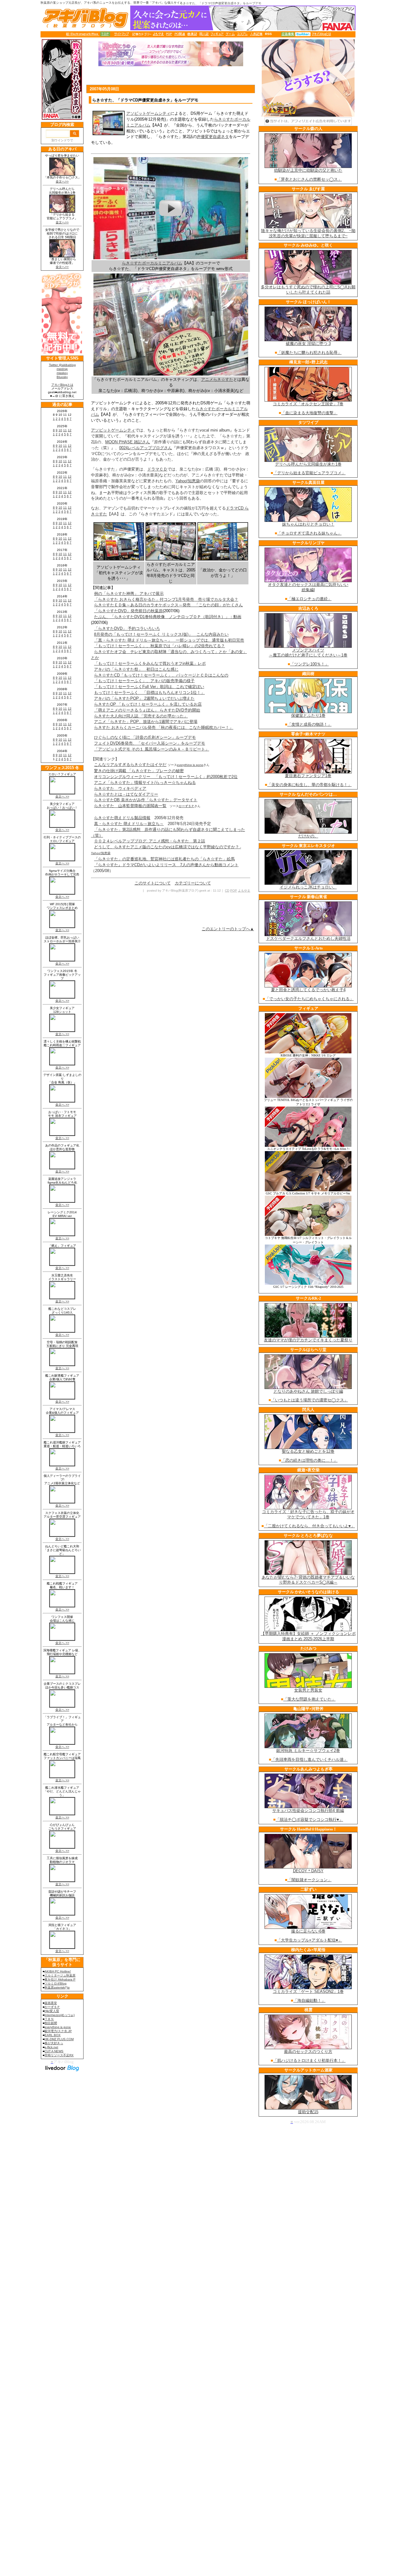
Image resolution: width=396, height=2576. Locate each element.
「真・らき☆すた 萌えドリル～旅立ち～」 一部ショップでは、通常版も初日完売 (169, 640)
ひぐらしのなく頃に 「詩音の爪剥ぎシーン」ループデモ (145, 737)
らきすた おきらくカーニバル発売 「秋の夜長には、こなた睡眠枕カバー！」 (164, 727)
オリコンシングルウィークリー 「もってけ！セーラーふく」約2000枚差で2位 (166, 777)
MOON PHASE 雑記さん (128, 442)
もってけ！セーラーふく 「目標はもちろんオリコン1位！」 (149, 692)
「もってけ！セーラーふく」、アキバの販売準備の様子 (144, 681)
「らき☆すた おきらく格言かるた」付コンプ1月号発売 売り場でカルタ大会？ (166, 599)
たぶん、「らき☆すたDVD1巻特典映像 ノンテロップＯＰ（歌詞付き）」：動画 (168, 617)
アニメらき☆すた (217, 379)
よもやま (244, 890)
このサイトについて (153, 883)
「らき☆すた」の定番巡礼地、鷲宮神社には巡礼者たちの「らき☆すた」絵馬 (164, 859)
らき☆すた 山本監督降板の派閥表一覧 (130, 806)
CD (227, 890)
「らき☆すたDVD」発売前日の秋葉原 (128, 611)
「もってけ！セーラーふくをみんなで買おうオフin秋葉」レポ (150, 663)
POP (234, 890)
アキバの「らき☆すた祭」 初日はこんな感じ (136, 669)
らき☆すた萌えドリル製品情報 (122, 818)
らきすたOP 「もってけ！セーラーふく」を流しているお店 (148, 704)
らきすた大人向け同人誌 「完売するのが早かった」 (141, 716)
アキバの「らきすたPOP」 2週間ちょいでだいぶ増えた (144, 698)
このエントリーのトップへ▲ (228, 929)
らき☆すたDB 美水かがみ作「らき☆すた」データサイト (146, 800)
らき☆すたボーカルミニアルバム (152, 263)
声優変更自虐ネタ (213, 137)
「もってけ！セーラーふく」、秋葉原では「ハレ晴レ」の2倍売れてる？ (159, 646)
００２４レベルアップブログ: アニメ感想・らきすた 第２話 (150, 841)
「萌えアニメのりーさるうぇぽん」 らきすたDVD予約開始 (147, 710)
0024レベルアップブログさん (146, 448)
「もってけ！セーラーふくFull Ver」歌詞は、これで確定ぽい (149, 687)
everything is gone (190, 765)
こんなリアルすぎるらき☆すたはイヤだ (130, 765)
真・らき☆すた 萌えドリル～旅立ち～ (129, 824)
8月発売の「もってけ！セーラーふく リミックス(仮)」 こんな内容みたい (161, 634)
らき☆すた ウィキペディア (120, 788)
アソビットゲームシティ (148, 113)
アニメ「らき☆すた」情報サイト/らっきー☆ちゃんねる (145, 783)
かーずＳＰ (187, 806)
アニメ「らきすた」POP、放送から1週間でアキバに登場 (146, 722)
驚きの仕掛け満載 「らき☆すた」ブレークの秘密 (139, 771)
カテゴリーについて (193, 883)
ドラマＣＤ (157, 469)
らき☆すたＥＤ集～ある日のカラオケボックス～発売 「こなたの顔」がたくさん (168, 605)
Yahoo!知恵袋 (188, 481)
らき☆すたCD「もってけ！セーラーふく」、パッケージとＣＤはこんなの (161, 675)
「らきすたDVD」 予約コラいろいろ (127, 628)
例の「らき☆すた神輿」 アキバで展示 (129, 593)
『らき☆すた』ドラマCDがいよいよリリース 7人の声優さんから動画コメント (166, 865)
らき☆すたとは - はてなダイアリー (126, 794)
